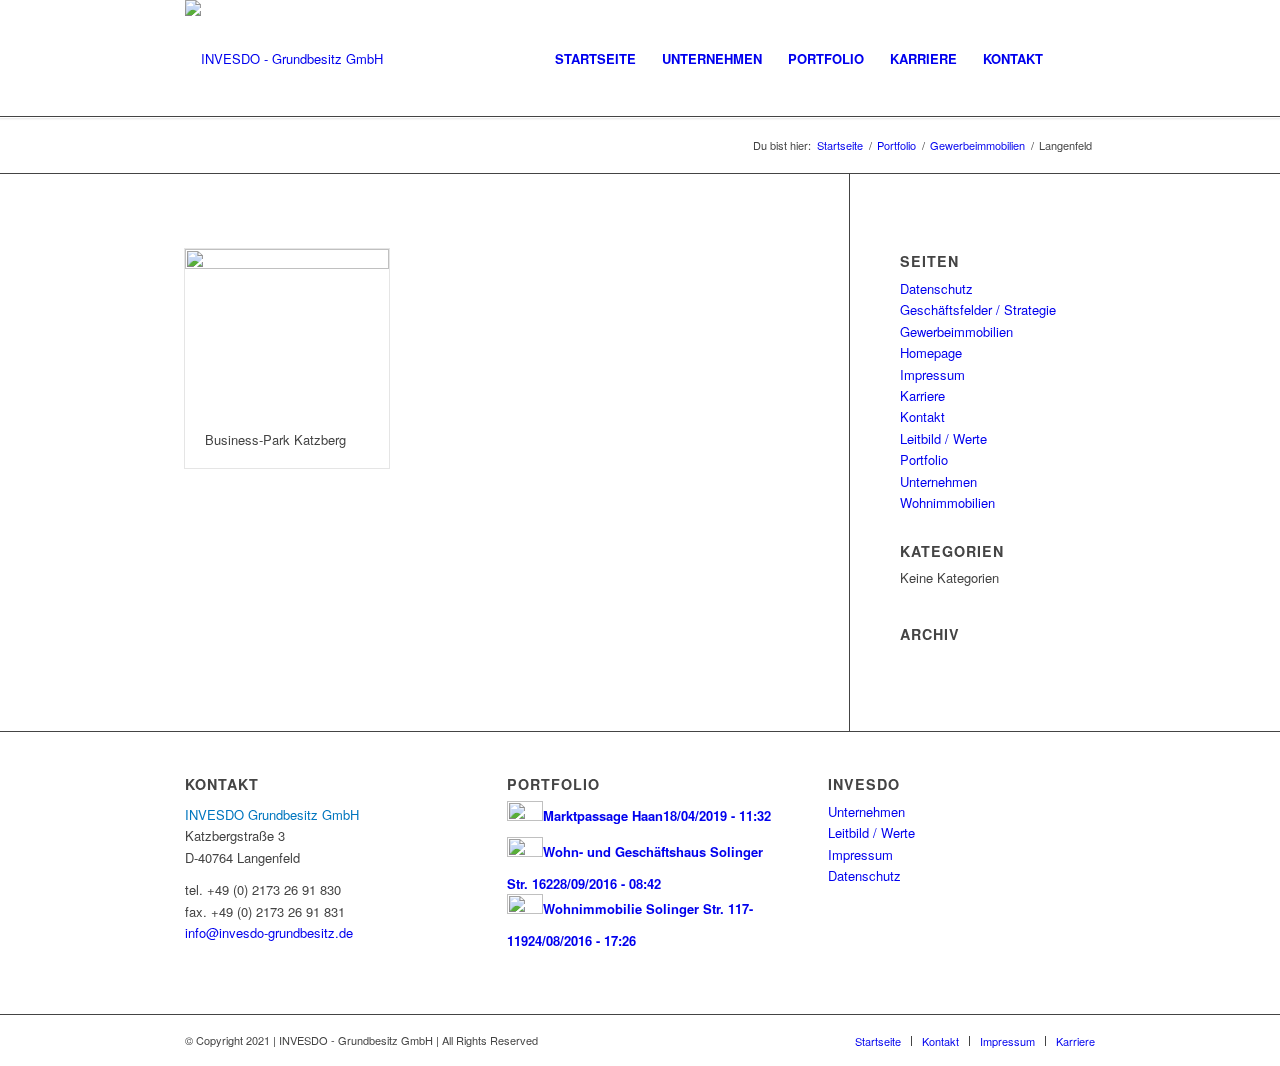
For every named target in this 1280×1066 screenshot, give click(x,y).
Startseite (840, 145)
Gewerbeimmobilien (977, 145)
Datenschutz (936, 288)
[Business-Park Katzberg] (287, 331)
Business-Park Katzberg (275, 439)
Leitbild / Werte (943, 438)
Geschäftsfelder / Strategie (978, 309)
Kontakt (922, 416)
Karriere (922, 395)
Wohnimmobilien (947, 502)
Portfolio (896, 145)
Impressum (932, 374)
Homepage (931, 352)
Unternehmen (938, 481)
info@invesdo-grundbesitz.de (269, 932)
